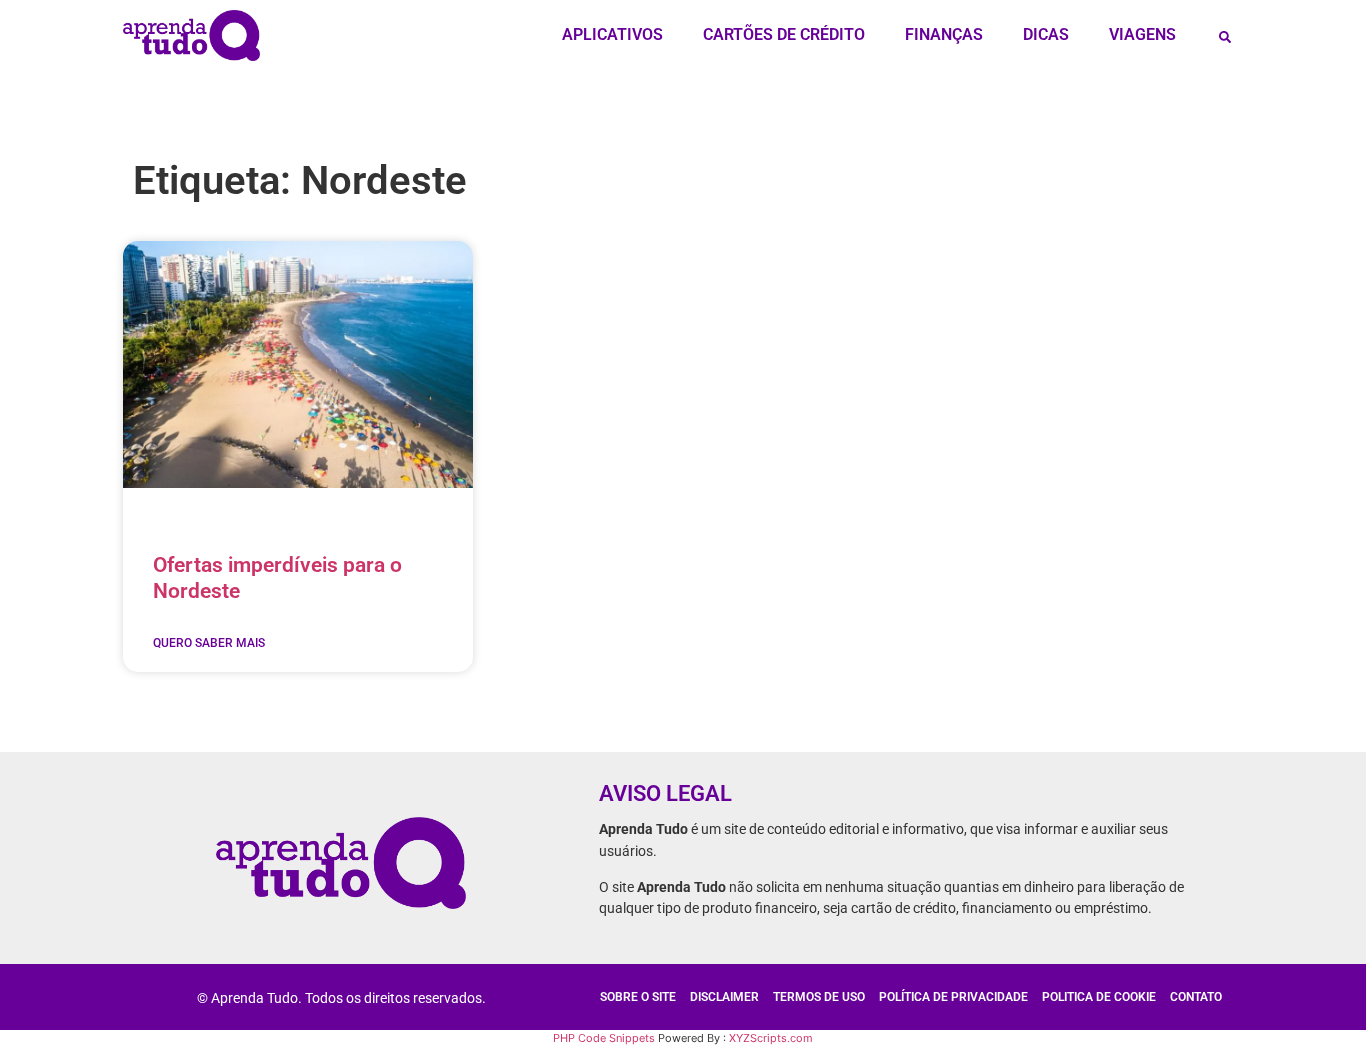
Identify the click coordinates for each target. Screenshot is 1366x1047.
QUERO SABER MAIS (209, 643)
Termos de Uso (819, 997)
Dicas (1046, 34)
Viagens (1142, 34)
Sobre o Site (638, 997)
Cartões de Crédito (784, 34)
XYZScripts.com (771, 1038)
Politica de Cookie (1099, 997)
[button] (1225, 37)
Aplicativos (612, 34)
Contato (1196, 997)
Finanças (944, 34)
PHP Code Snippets (604, 1038)
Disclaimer (724, 997)
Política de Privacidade (953, 997)
